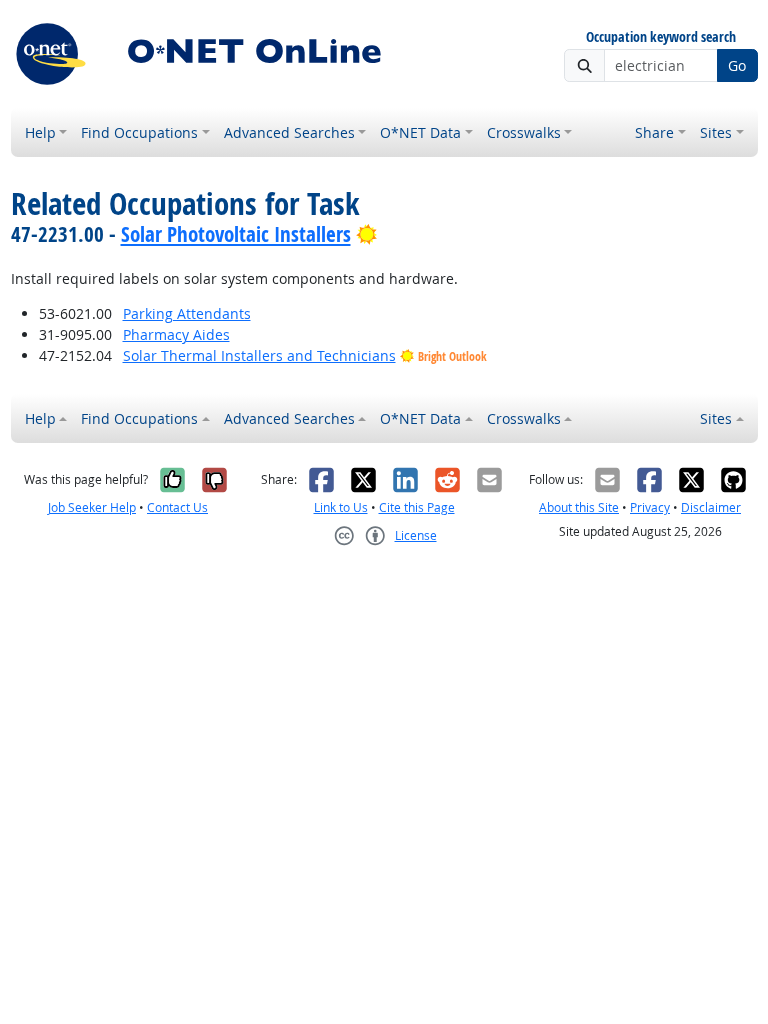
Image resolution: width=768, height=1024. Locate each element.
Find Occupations (139, 132)
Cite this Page (417, 507)
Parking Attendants (187, 313)
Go (737, 65)
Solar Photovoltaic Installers (236, 234)
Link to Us (341, 507)
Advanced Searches (289, 132)
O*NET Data (420, 132)
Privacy (650, 507)
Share (654, 132)
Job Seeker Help (92, 507)
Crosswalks (524, 132)
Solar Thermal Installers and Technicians (259, 355)
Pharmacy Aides (176, 334)
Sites (716, 132)
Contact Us (177, 507)
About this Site (579, 507)
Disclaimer (711, 507)
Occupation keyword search (661, 37)
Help (40, 132)
